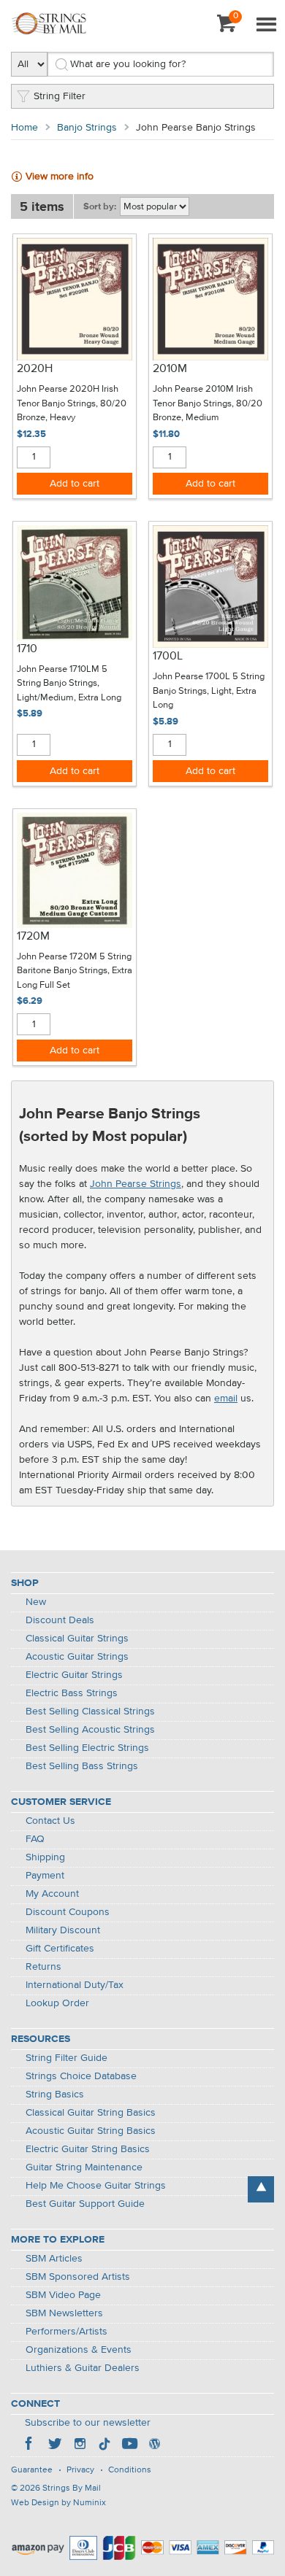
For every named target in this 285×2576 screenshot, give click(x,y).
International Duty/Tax (75, 1985)
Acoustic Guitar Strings (77, 1657)
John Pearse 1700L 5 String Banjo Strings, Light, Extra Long (209, 691)
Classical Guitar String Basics (91, 2113)
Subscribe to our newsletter (88, 2423)
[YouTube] (129, 2445)
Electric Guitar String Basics (88, 2149)
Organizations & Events (79, 2350)
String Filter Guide (66, 2058)
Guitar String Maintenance (84, 2167)
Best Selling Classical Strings (90, 1711)
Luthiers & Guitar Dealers (83, 2368)
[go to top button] (261, 2189)
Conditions (130, 2470)
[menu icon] (266, 26)
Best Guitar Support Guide (85, 2204)
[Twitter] (55, 2445)
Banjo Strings (87, 128)
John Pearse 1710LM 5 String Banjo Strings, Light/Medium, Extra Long (69, 684)
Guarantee (32, 2470)
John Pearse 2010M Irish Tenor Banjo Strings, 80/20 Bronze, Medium (208, 403)
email (226, 1399)
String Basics (55, 2095)
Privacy (80, 2470)
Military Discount (63, 1930)
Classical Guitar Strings (77, 1639)
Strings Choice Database (81, 2076)
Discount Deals (60, 1620)
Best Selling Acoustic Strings (90, 1730)
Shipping (45, 1857)
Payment (45, 1876)
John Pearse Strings (136, 1184)
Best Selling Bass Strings (82, 1766)
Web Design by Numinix (58, 2503)
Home (24, 128)
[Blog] (154, 2445)
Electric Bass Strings (72, 1693)
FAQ (35, 1839)
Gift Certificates (60, 1949)
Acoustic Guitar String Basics (91, 2131)
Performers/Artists (66, 2332)
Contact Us (50, 1821)
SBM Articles (54, 2259)
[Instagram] (80, 2445)
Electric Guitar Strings (74, 1675)
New (36, 1602)
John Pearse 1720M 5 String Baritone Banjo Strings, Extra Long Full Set (75, 971)
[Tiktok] (104, 2445)
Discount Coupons (68, 1912)
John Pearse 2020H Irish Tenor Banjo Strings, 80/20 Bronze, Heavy (72, 403)
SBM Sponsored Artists (78, 2277)
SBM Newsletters (64, 2313)
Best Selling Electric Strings (87, 1748)
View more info (60, 177)
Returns (43, 1967)
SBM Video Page (63, 2295)
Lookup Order (57, 2003)
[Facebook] (30, 2445)
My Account (52, 1894)
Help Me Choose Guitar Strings (96, 2186)
